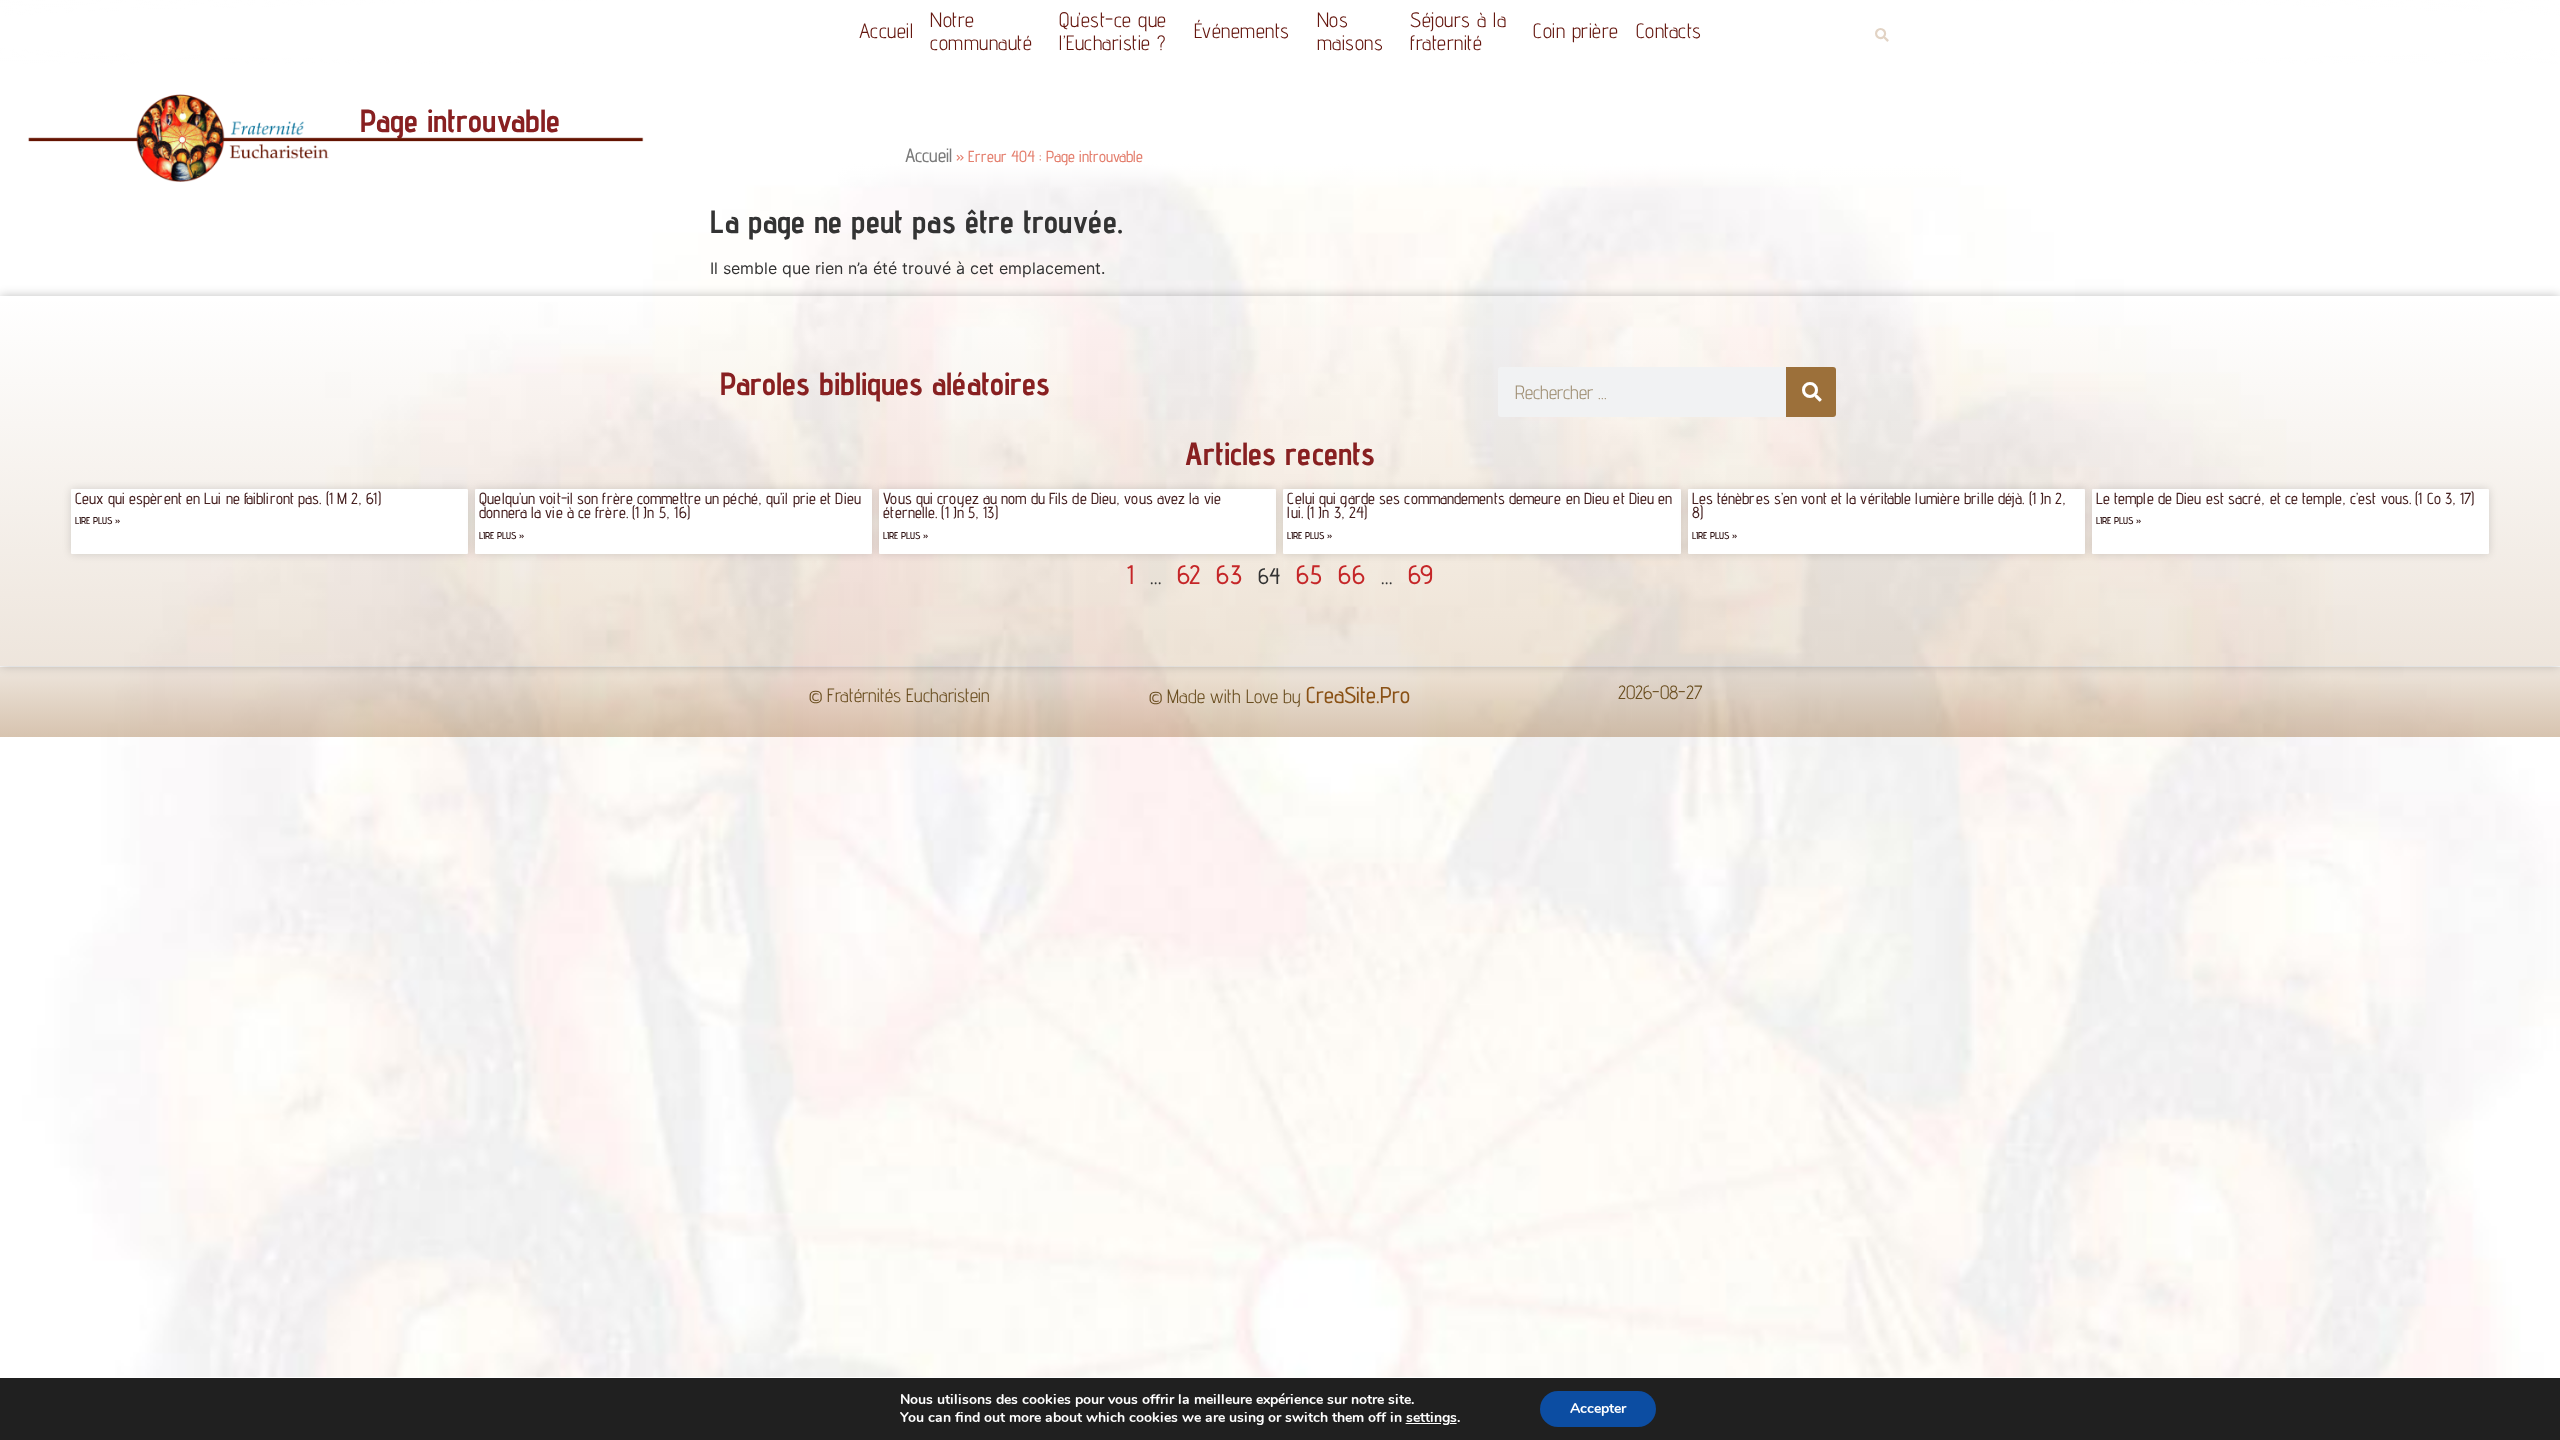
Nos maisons (1350, 31)
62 (1188, 574)
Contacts (1669, 30)
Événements (1242, 30)
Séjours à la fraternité (1458, 31)
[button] (1881, 35)
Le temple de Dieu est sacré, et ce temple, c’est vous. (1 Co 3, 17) (2285, 498)
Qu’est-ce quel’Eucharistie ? (1113, 31)
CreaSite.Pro (1358, 694)
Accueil (886, 30)
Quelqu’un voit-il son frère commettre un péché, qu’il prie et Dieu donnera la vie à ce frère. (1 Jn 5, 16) (670, 505)
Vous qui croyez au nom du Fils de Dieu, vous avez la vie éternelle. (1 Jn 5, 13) (1052, 505)
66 (1351, 574)
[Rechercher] (1811, 392)
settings (1431, 1418)
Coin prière (1576, 30)
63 (1229, 574)
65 (1309, 574)
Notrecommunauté (981, 31)
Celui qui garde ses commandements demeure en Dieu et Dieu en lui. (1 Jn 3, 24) (1479, 505)
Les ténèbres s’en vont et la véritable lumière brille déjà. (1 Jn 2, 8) (1879, 505)
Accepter (1598, 1408)
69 (1420, 574)
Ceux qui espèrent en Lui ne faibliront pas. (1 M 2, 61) (228, 498)
